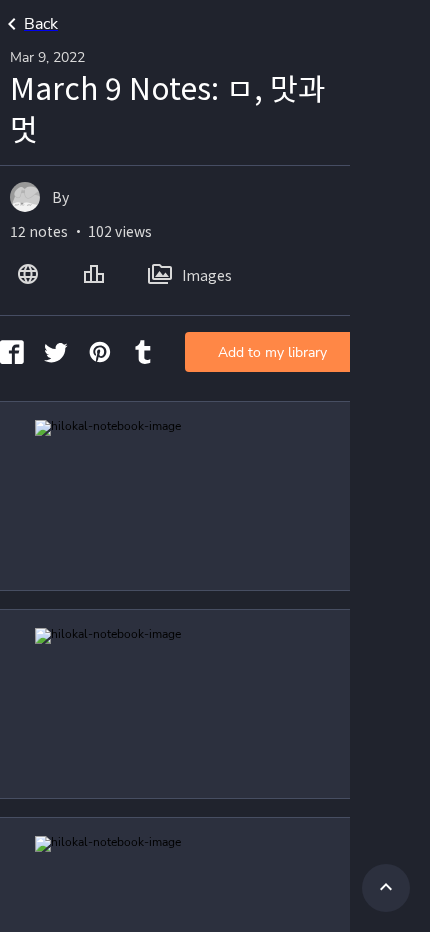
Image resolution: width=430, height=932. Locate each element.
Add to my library (272, 352)
